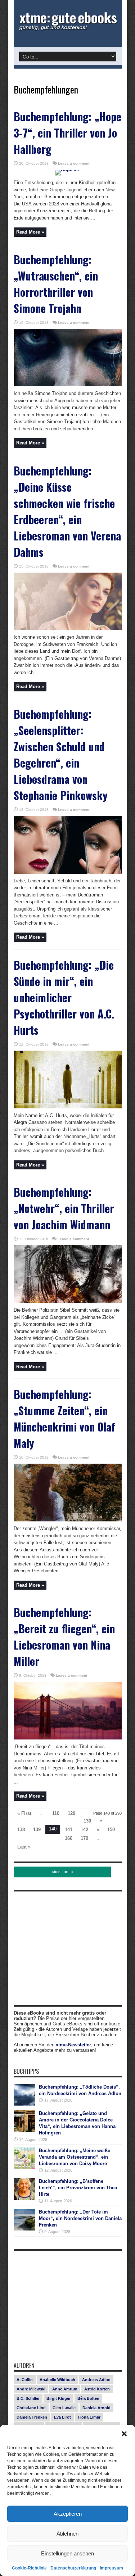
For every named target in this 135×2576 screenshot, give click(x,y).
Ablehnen (67, 2534)
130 (87, 1821)
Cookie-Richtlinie (29, 2568)
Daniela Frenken (32, 2417)
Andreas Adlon (96, 2380)
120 (71, 1813)
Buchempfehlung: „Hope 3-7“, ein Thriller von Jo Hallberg (67, 133)
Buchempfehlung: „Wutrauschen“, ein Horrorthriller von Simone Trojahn (56, 284)
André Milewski (31, 2389)
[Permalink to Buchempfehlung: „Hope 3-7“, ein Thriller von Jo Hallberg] (68, 170)
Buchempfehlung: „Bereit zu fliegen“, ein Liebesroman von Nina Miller (64, 1637)
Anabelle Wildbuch (57, 2380)
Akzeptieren (68, 2514)
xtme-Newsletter (73, 2045)
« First (24, 1813)
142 (84, 1830)
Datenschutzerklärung (73, 2568)
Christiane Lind (31, 2408)
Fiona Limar (89, 2417)
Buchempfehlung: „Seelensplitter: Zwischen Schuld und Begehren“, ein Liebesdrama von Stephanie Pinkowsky (61, 755)
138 (21, 1830)
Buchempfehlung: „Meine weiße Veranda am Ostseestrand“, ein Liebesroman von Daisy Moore (75, 2157)
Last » (24, 1847)
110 (56, 1813)
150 (111, 1830)
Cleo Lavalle (64, 2408)
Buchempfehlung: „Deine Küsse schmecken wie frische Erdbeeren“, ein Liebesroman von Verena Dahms (67, 511)
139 (37, 1830)
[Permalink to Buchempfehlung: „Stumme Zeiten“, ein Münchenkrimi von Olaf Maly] (68, 1520)
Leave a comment (74, 163)
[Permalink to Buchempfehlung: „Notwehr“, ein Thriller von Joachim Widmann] (68, 1301)
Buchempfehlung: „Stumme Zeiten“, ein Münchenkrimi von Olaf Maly (64, 1419)
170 (84, 1838)
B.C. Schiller (28, 2398)
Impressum (111, 2568)
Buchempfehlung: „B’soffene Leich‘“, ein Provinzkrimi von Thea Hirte (78, 2188)
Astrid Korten (97, 2389)
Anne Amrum (65, 2389)
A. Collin (25, 2380)
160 (69, 1838)
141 (69, 1830)
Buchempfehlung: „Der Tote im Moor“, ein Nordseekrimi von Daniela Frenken (80, 2218)
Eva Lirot (62, 2417)
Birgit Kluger (58, 2398)
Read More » (30, 232)
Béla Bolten (88, 2398)
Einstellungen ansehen (67, 2553)
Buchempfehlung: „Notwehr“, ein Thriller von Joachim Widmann (64, 1208)
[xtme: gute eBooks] (68, 29)
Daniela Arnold (96, 2408)
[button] (124, 2434)
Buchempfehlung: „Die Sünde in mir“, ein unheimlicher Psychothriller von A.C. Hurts (64, 997)
